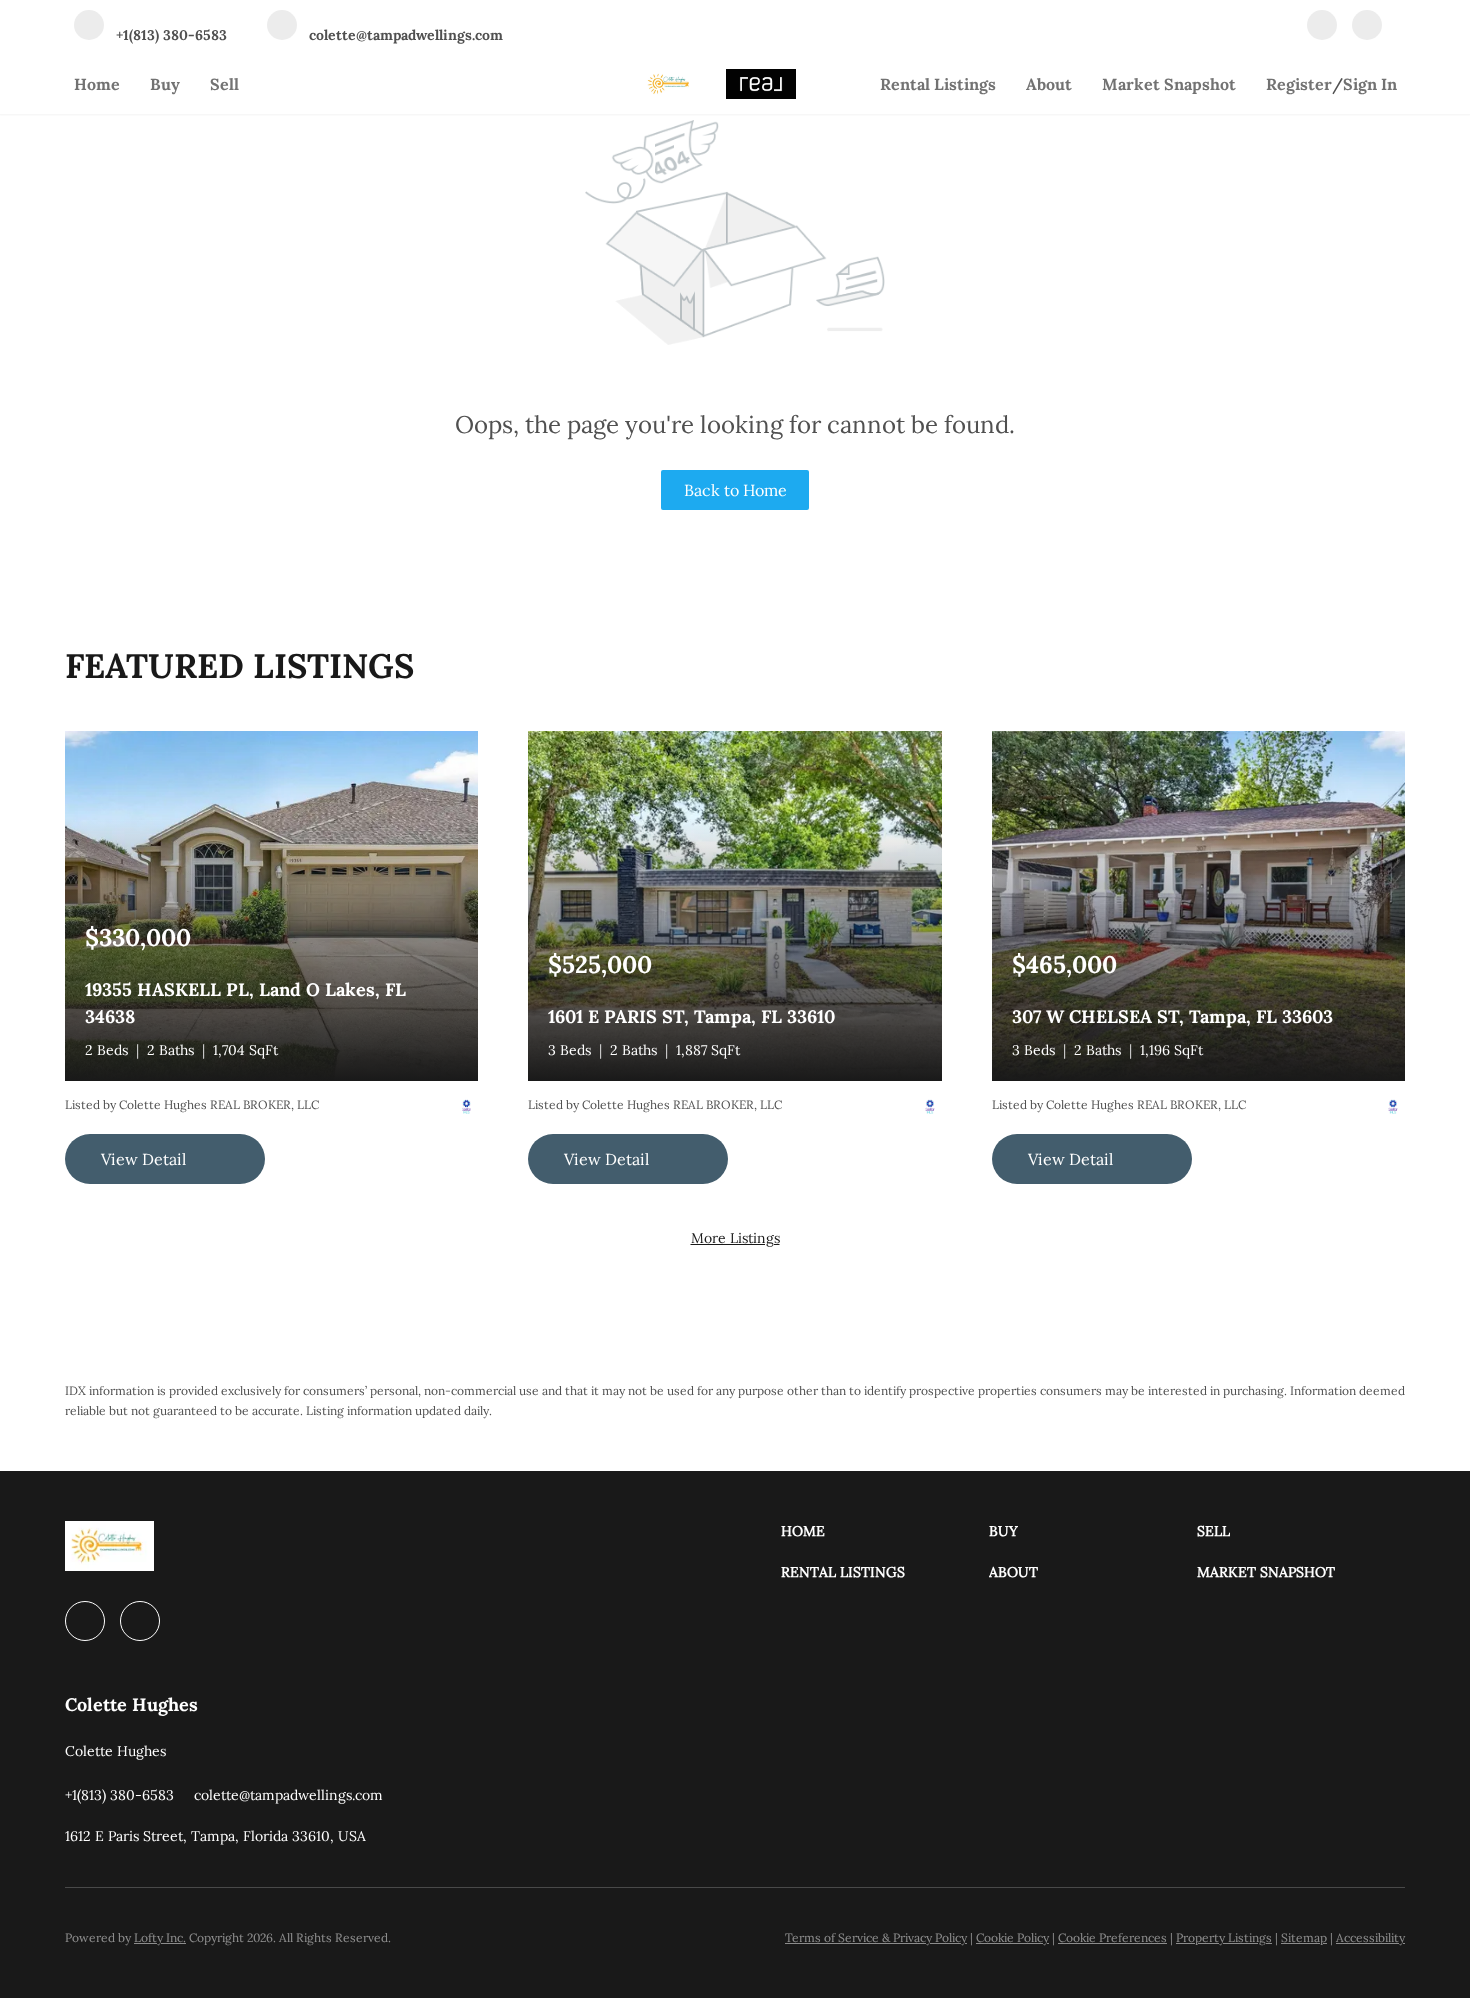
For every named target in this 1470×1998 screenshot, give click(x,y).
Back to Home (735, 490)
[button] (885, 1531)
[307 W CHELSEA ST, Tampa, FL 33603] (1198, 904)
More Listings (735, 1238)
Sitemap (1304, 1937)
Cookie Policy (1012, 1937)
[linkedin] (1322, 27)
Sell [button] (224, 84)
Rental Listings (938, 84)
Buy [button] (165, 84)
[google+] (1367, 27)
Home (97, 84)
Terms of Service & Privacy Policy (876, 1937)
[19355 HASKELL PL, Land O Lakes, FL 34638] (271, 904)
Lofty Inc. (160, 1937)
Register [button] (1299, 84)
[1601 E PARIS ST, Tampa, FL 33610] (734, 904)
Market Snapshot (1169, 84)
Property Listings (1224, 1937)
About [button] (1049, 84)
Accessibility (1370, 1937)
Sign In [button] (1370, 84)
